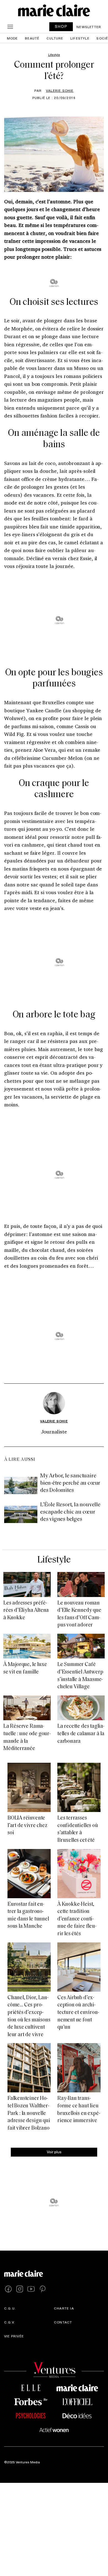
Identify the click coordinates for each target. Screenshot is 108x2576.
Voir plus (54, 2152)
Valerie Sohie (60, 90)
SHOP (61, 26)
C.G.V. (10, 2322)
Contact (63, 2322)
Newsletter (89, 27)
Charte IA (64, 2308)
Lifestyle (80, 38)
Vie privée (14, 2336)
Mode (12, 38)
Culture (55, 38)
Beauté (32, 38)
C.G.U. (10, 2308)
